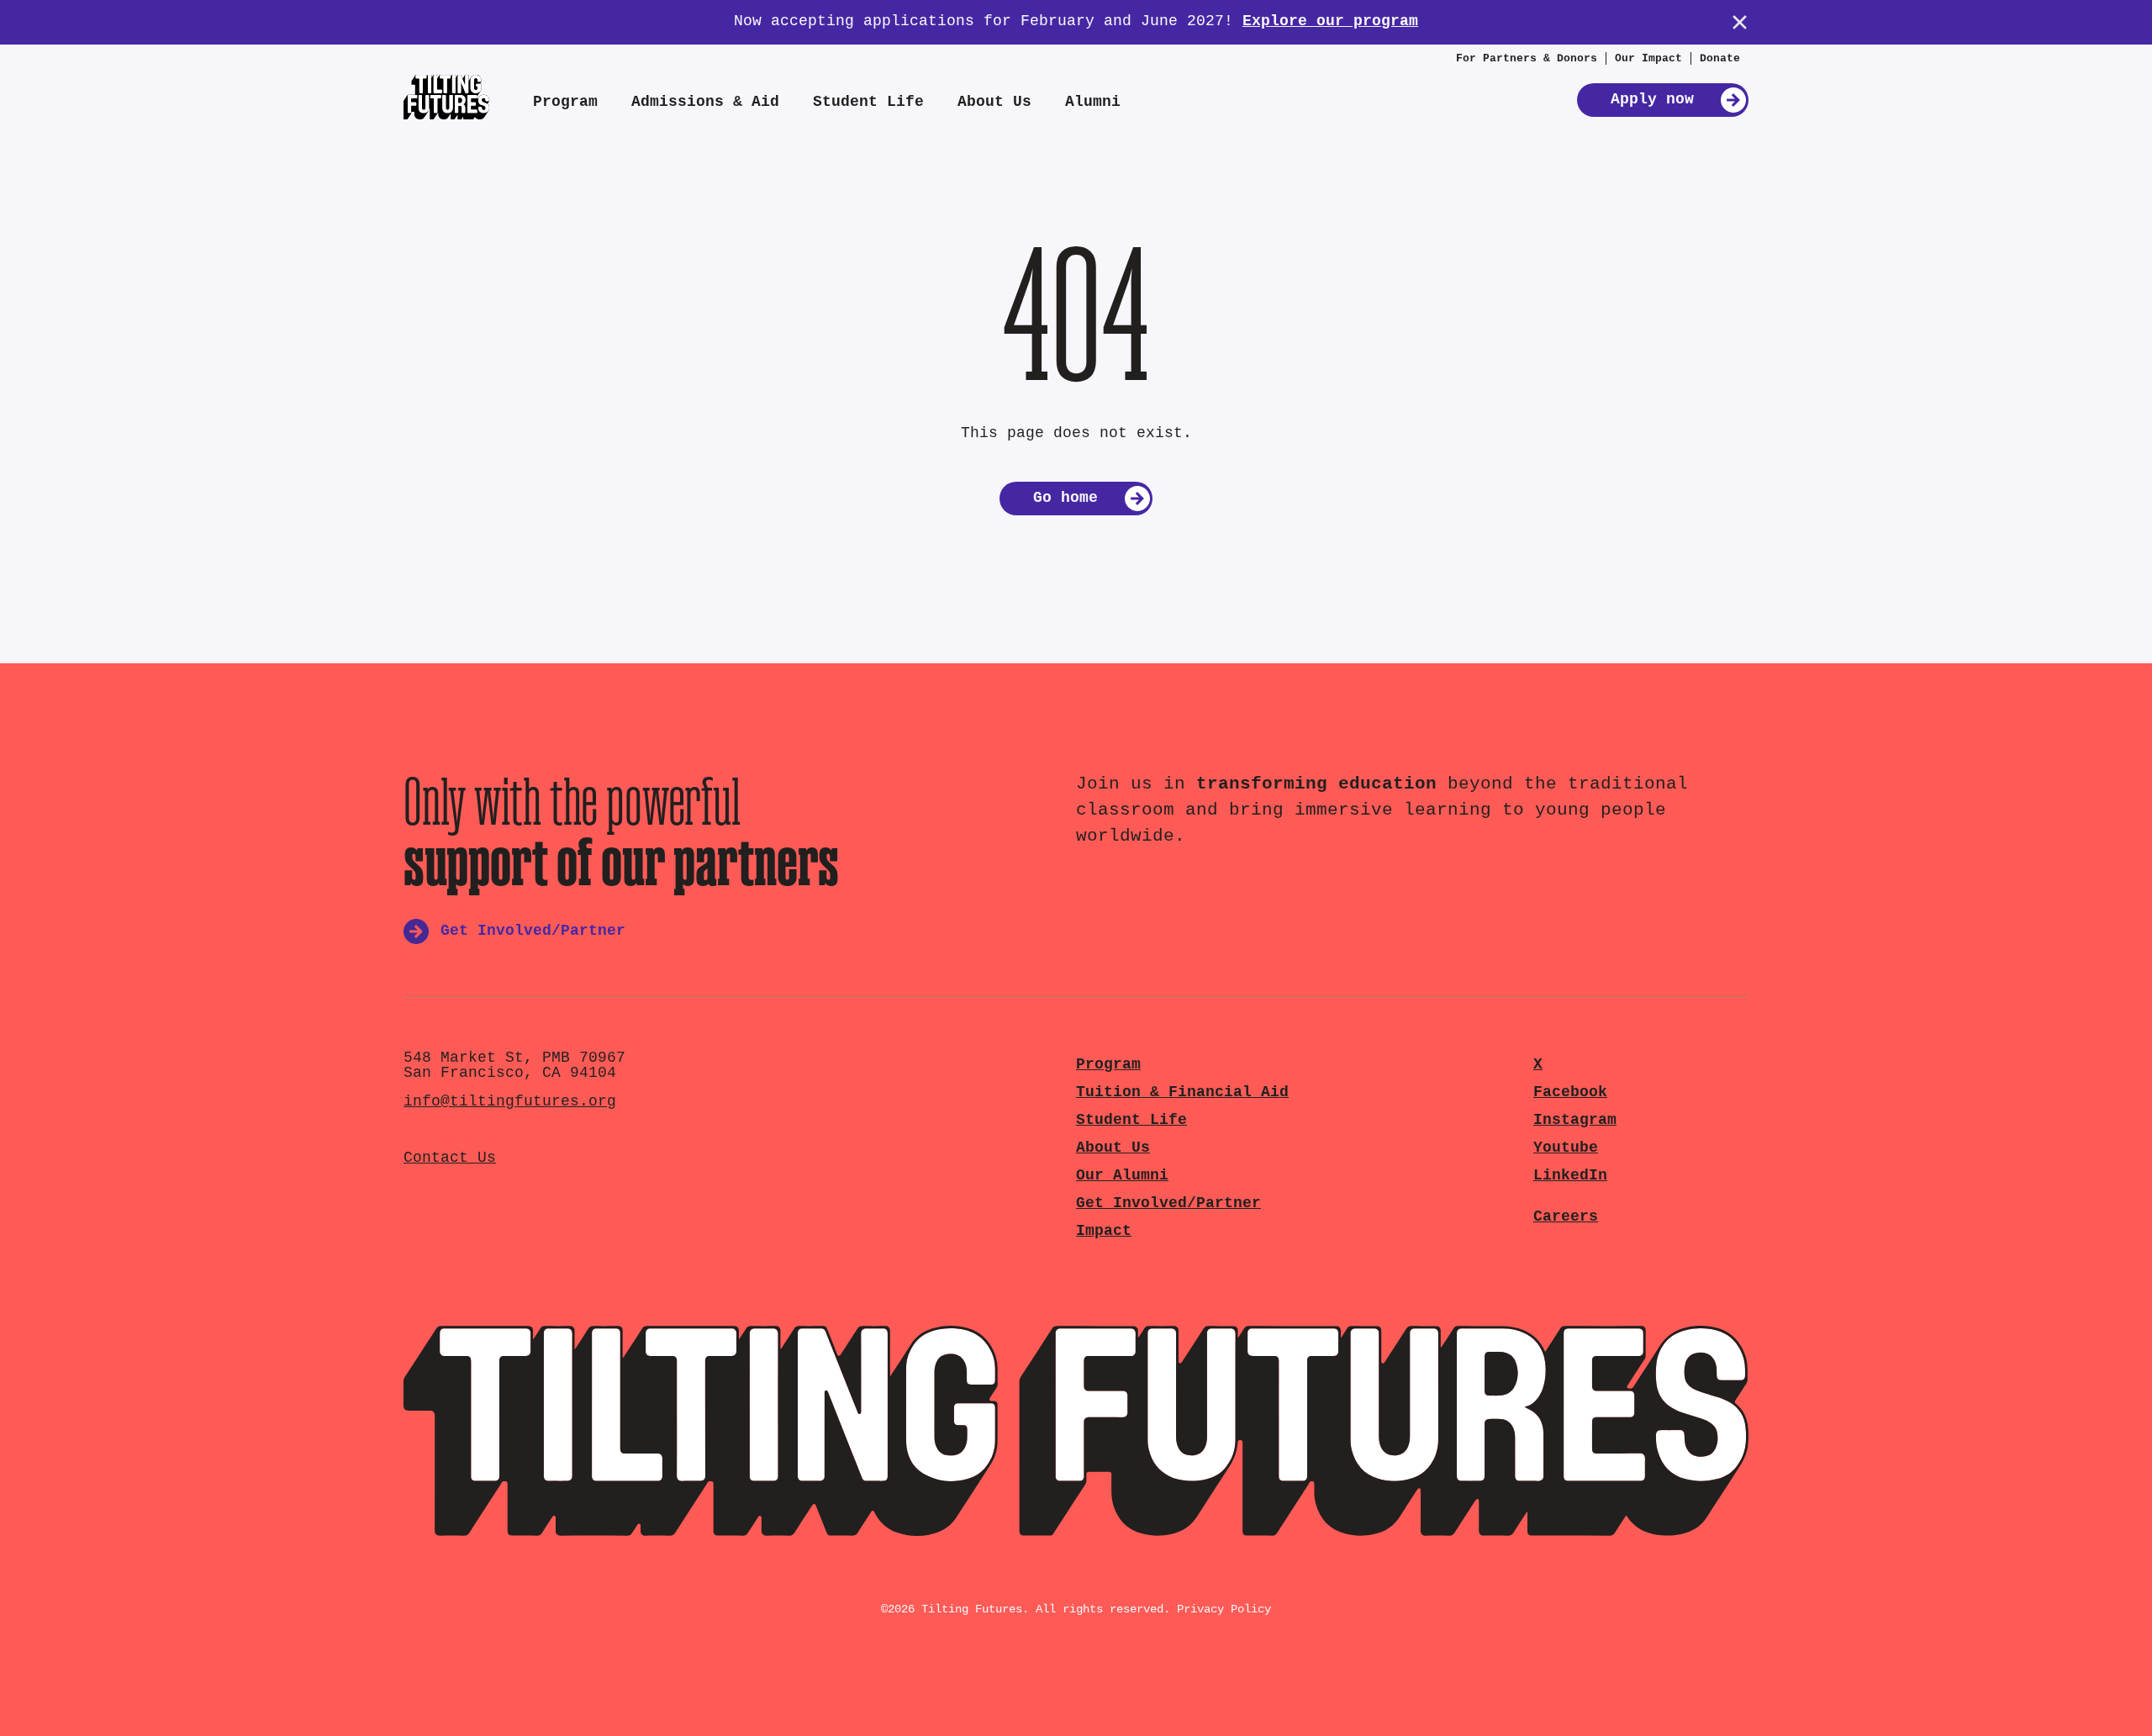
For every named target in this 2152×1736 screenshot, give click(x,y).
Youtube (1566, 1148)
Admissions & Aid (705, 102)
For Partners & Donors (1527, 58)
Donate (1720, 58)
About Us (994, 102)
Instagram (1575, 1120)
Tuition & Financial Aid (1182, 1092)
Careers (1566, 1217)
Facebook (1570, 1092)
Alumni (1093, 102)
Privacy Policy (1224, 1609)
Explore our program (1330, 21)
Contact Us (450, 1158)
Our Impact (1648, 58)
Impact (1104, 1231)
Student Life (868, 102)
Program (565, 102)
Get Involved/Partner (1168, 1203)
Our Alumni (1122, 1176)
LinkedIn (1570, 1176)
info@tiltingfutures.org (510, 1102)
